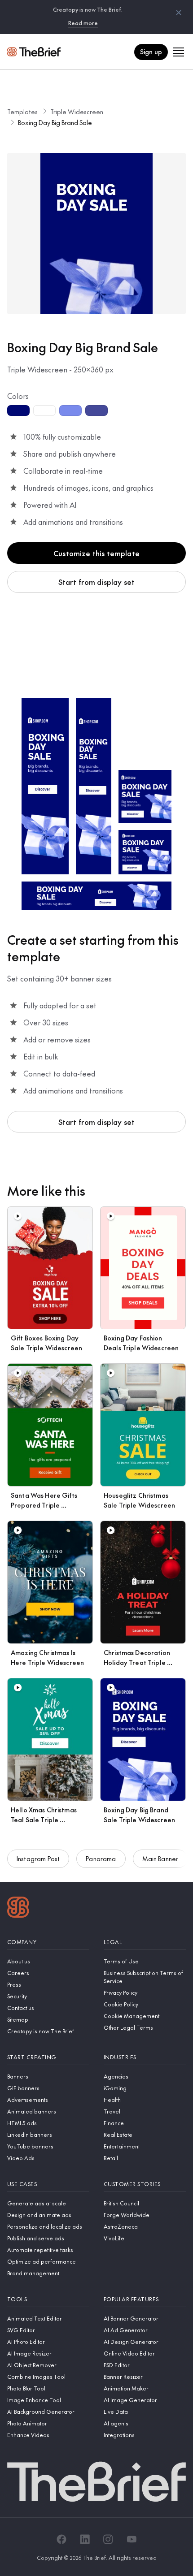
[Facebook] (61, 2539)
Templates (22, 112)
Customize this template (96, 553)
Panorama (101, 1859)
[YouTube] (132, 2539)
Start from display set (97, 582)
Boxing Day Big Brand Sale (55, 122)
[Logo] (18, 1908)
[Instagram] (108, 2539)
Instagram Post (38, 1859)
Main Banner (160, 1859)
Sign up (151, 52)
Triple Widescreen (77, 112)
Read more (83, 23)
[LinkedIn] (85, 2539)
